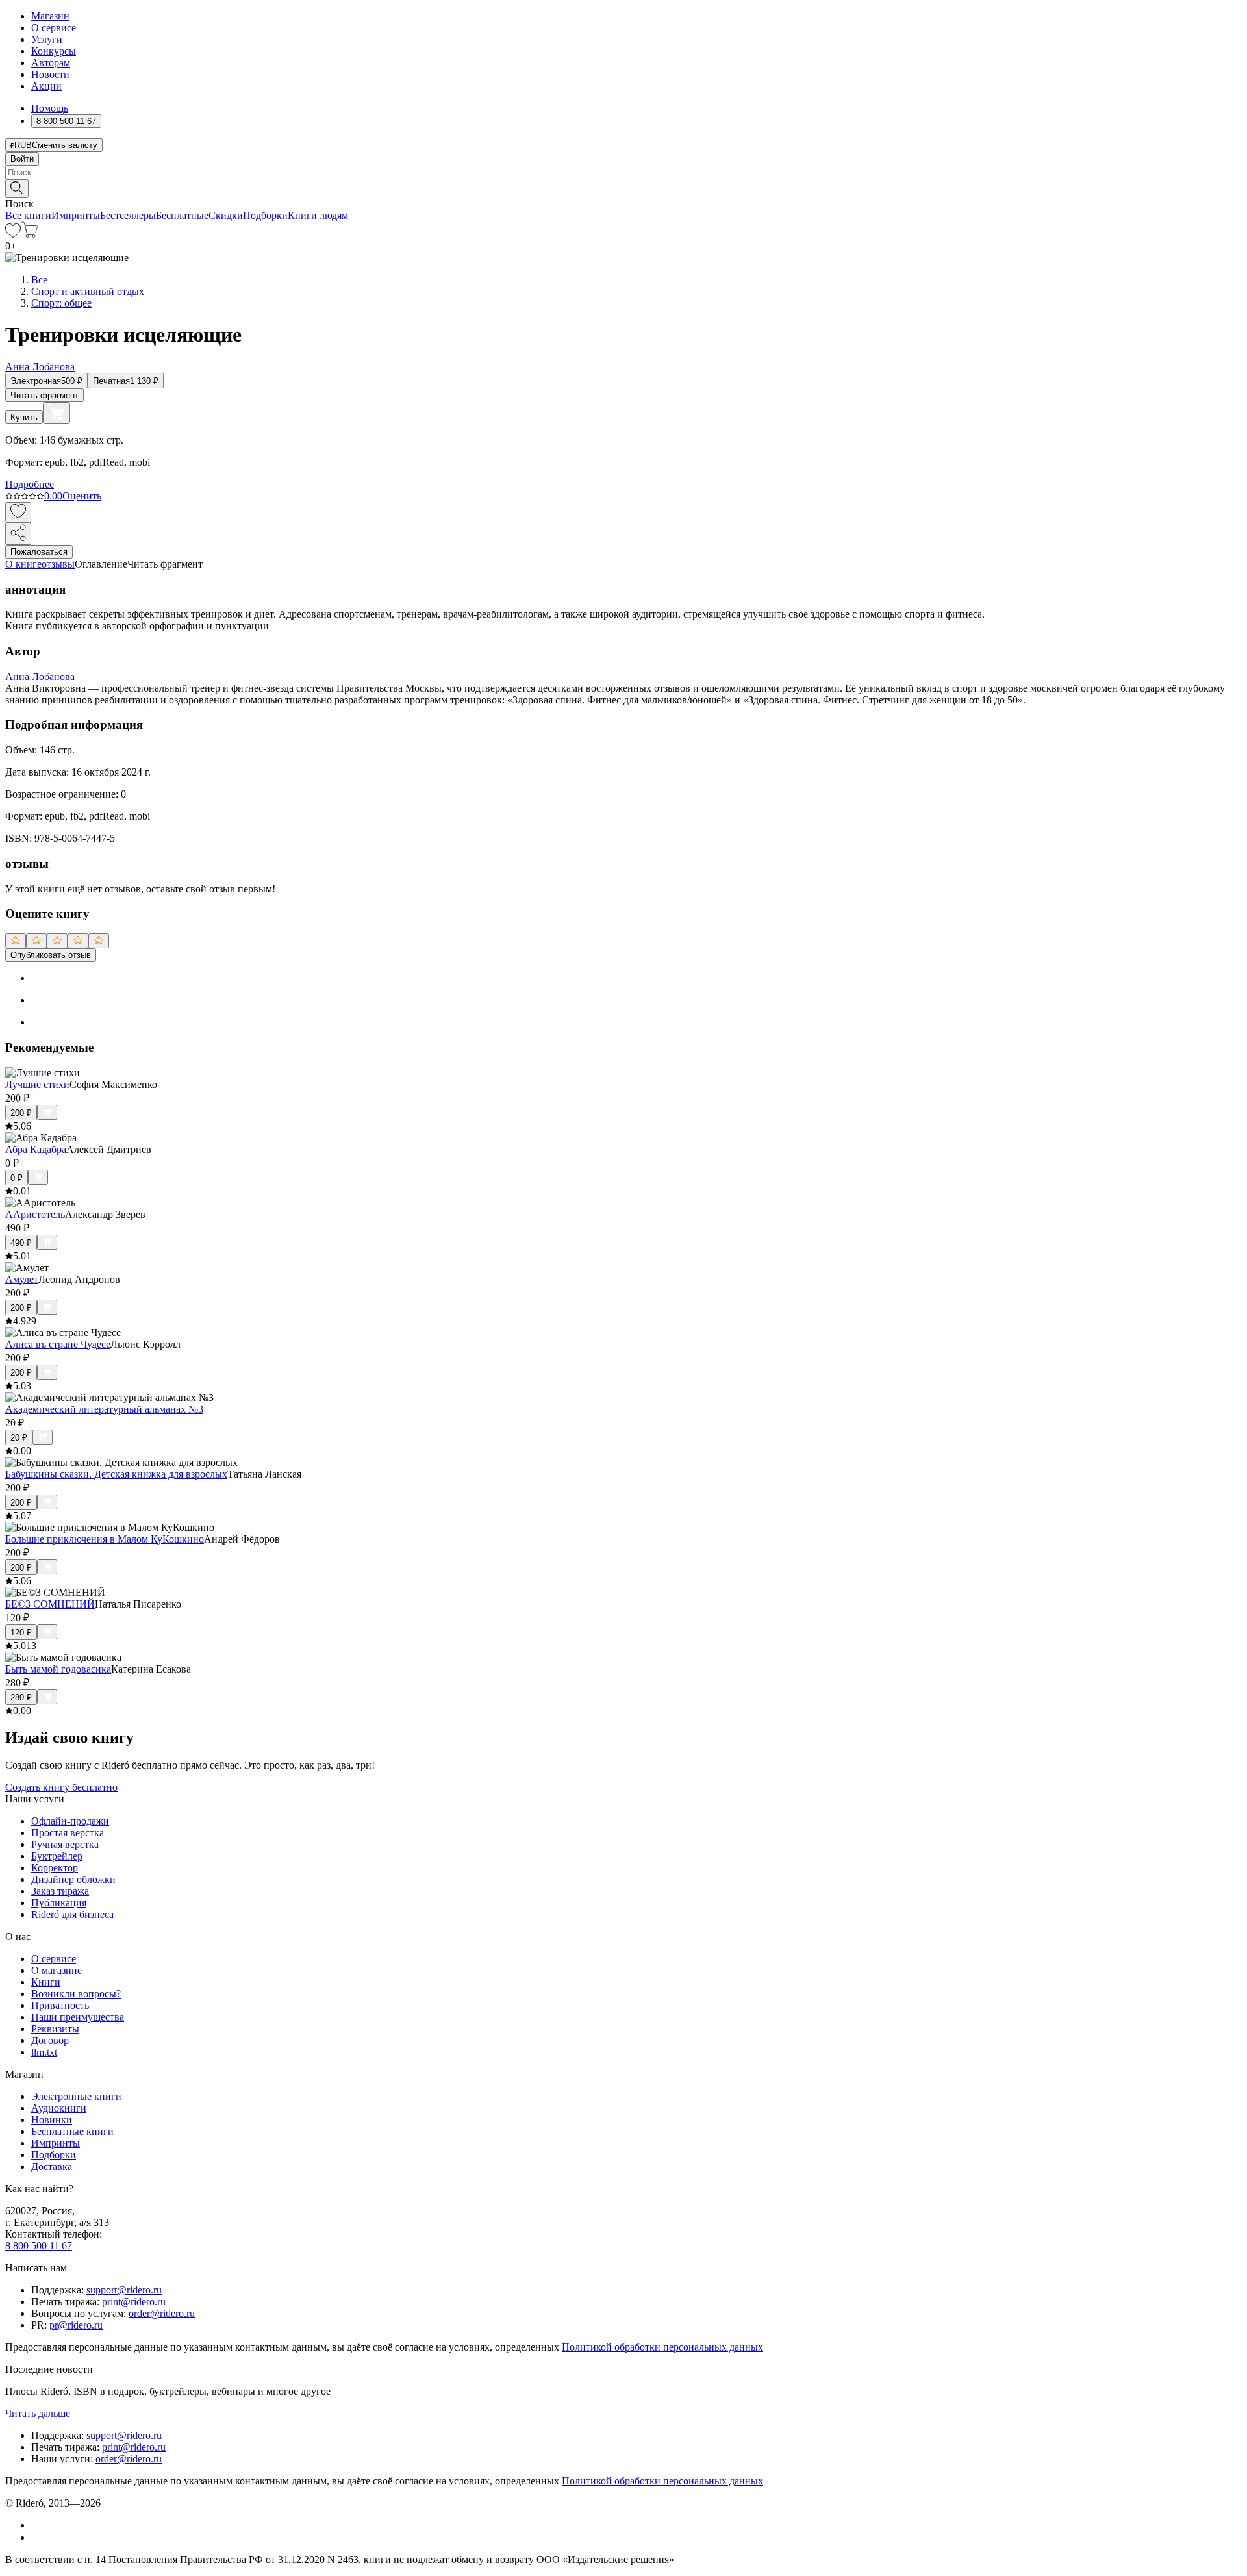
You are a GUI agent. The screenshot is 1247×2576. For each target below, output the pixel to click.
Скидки (226, 215)
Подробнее (30, 484)
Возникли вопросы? (76, 1994)
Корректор (55, 1868)
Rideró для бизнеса (72, 1914)
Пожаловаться (39, 552)
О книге (23, 564)
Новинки (52, 2120)
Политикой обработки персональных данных (662, 2347)
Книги (46, 1982)
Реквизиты (55, 2029)
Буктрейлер (57, 1856)
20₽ (19, 1438)
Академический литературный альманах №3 (104, 1409)
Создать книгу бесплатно (61, 1787)
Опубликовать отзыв (51, 955)
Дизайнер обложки (73, 1879)
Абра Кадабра (36, 1149)
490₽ (21, 1243)
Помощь (50, 108)
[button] (623, 188)
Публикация (59, 1903)
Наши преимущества (78, 2017)
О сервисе (54, 28)
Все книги (28, 215)
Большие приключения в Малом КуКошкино (105, 1539)
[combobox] (623, 172)
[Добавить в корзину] (57, 413)
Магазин (50, 16)
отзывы (58, 564)
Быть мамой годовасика (58, 1669)
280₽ (21, 1698)
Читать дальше (38, 2413)
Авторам (51, 63)
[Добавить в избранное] (18, 512)
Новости (50, 74)
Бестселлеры (128, 215)
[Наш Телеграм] (37, 2537)
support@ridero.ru (124, 2290)
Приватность (60, 2005)
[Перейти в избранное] (13, 234)
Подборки (265, 215)
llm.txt (44, 2052)
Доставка (52, 2166)
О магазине (57, 1970)
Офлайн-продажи (70, 1821)
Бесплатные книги (72, 2131)
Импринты (76, 215)
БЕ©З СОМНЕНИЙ (50, 1604)
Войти (22, 159)
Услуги (47, 39)
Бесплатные (182, 215)
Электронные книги (76, 2096)
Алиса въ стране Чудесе (58, 1344)
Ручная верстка (65, 1844)
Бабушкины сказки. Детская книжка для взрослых (116, 1474)
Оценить (82, 496)
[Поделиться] (18, 534)
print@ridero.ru (134, 2302)
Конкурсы (54, 51)
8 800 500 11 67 (39, 2246)
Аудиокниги (59, 2108)
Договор (50, 2040)
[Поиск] (17, 189)
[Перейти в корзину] (30, 234)
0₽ (17, 1178)
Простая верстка (68, 1833)
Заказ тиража (60, 1891)
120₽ (21, 1633)
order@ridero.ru (162, 2313)
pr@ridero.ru (76, 2325)
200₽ (21, 1113)
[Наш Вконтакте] (38, 2525)
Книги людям (318, 215)
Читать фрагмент (44, 395)
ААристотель (35, 1214)
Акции (46, 86)
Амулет (22, 1279)
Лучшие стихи (37, 1084)
